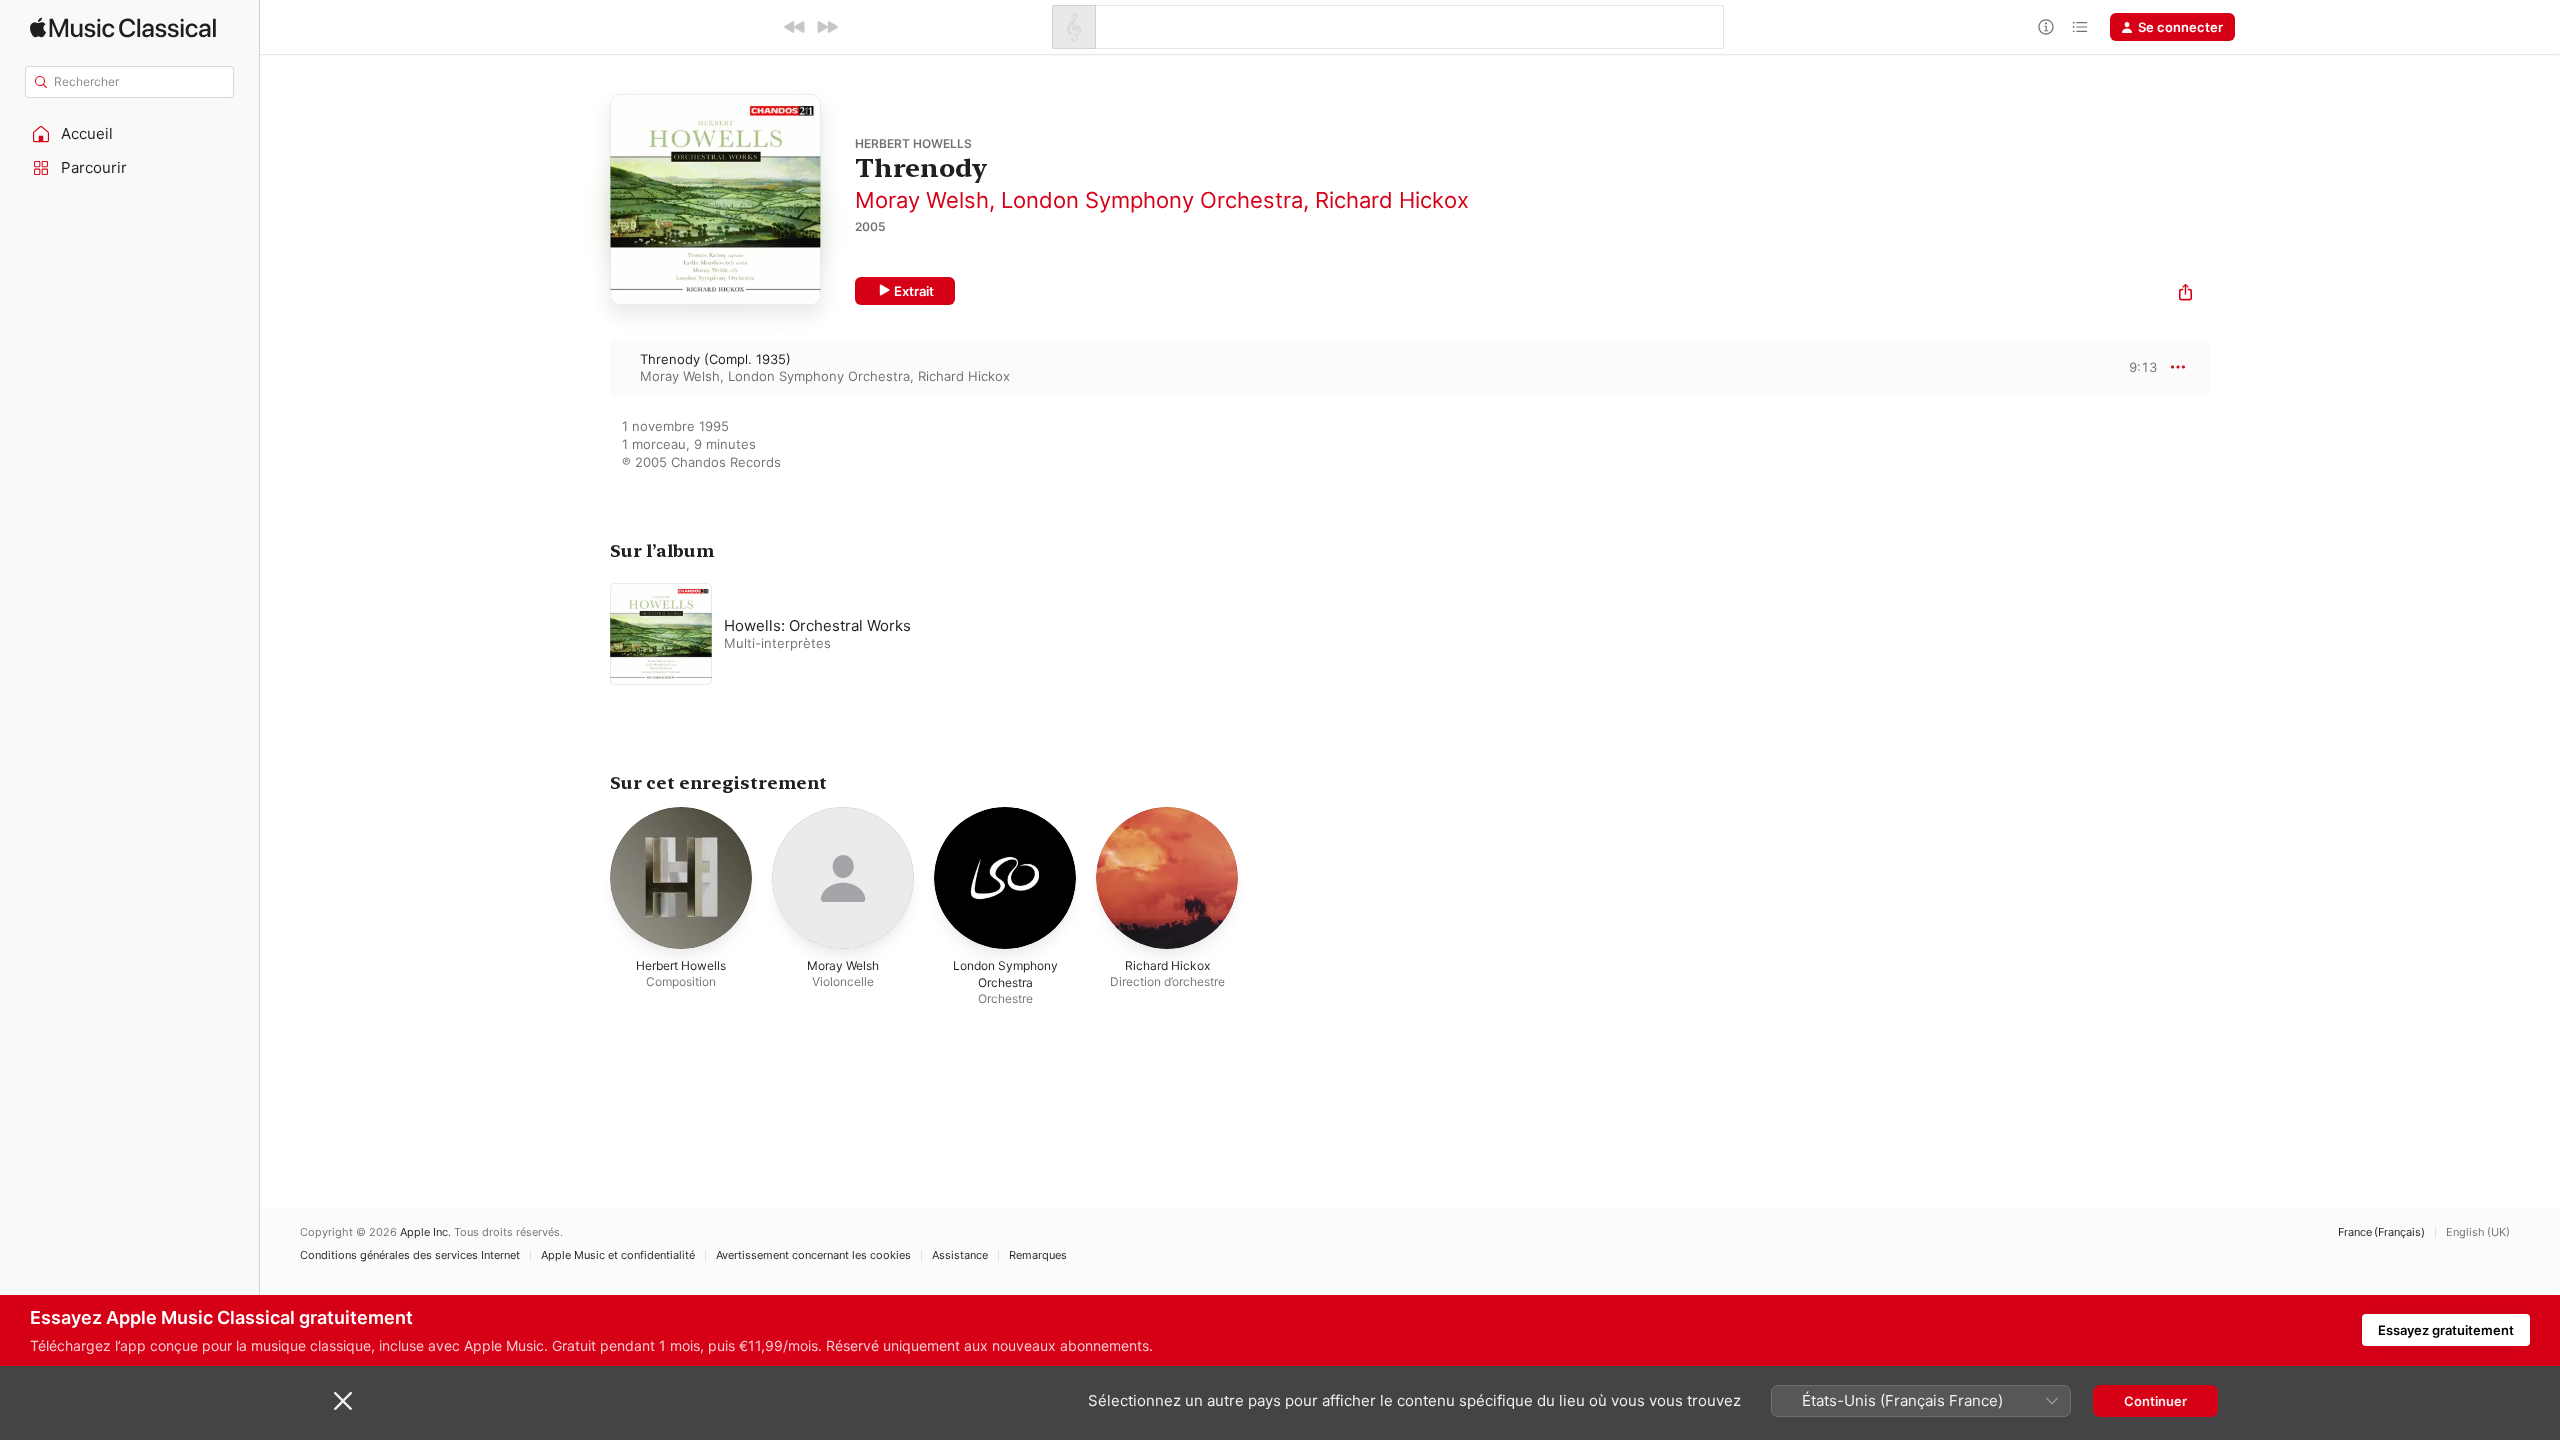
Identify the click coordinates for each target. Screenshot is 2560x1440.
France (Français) (2381, 1232)
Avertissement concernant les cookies (813, 1255)
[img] (123, 27)
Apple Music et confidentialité (618, 1255)
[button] (130, 134)
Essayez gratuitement (2446, 1330)
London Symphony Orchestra (1152, 200)
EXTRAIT (2135, 367)
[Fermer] (343, 1401)
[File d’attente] (2080, 27)
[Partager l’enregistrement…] (2185, 294)
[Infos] (2046, 27)
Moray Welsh (922, 200)
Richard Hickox (1392, 200)
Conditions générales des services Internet (410, 1255)
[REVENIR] (795, 27)
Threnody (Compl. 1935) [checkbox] (715, 359)
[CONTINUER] (827, 27)
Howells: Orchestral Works (817, 625)
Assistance (960, 1255)
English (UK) (2478, 1232)
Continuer (2155, 1401)
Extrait (914, 291)
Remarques (1038, 1255)
